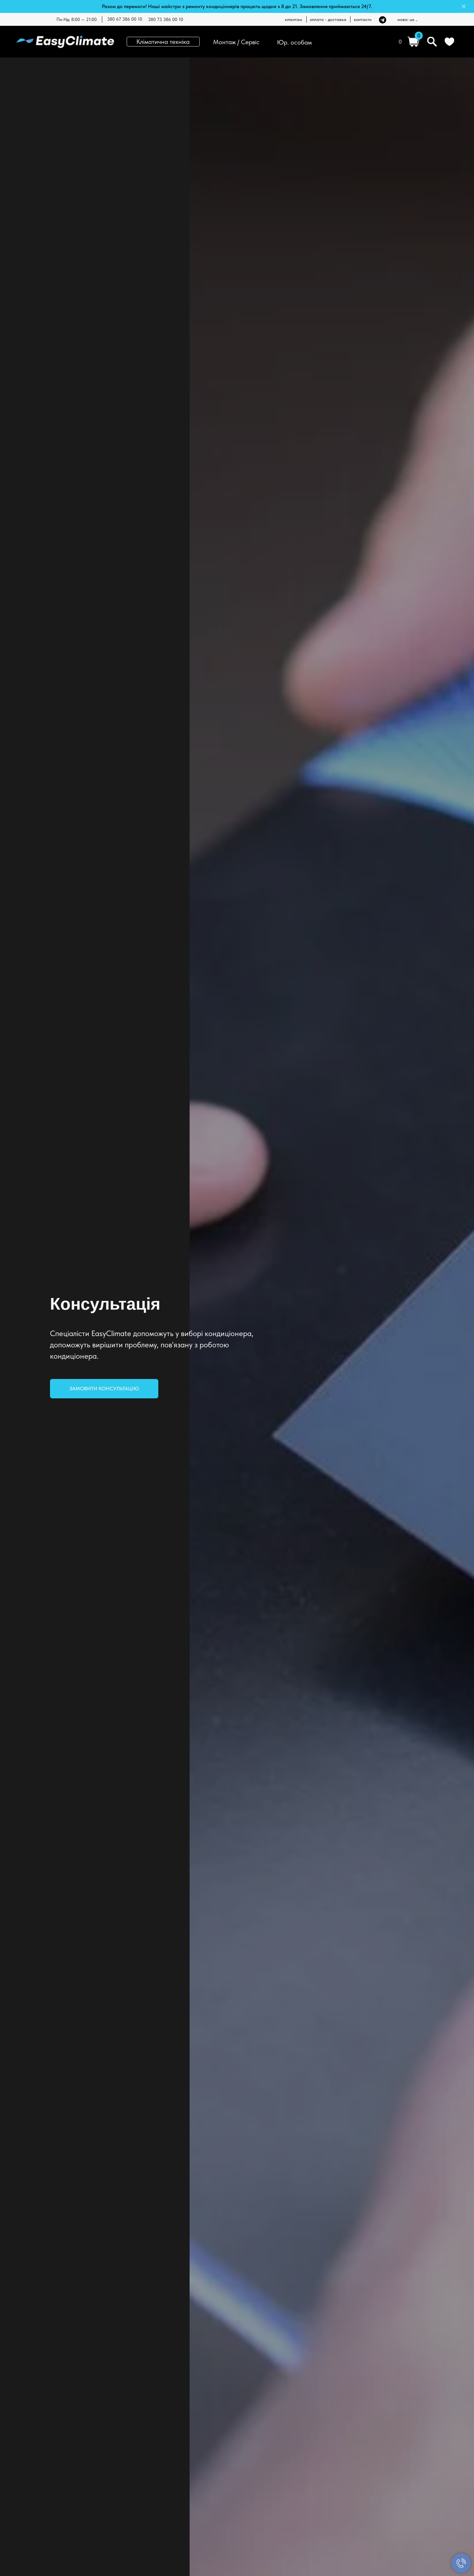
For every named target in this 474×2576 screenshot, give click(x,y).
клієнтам (293, 19)
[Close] (464, 7)
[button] (104, 1389)
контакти (363, 19)
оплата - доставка (328, 19)
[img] (383, 20)
